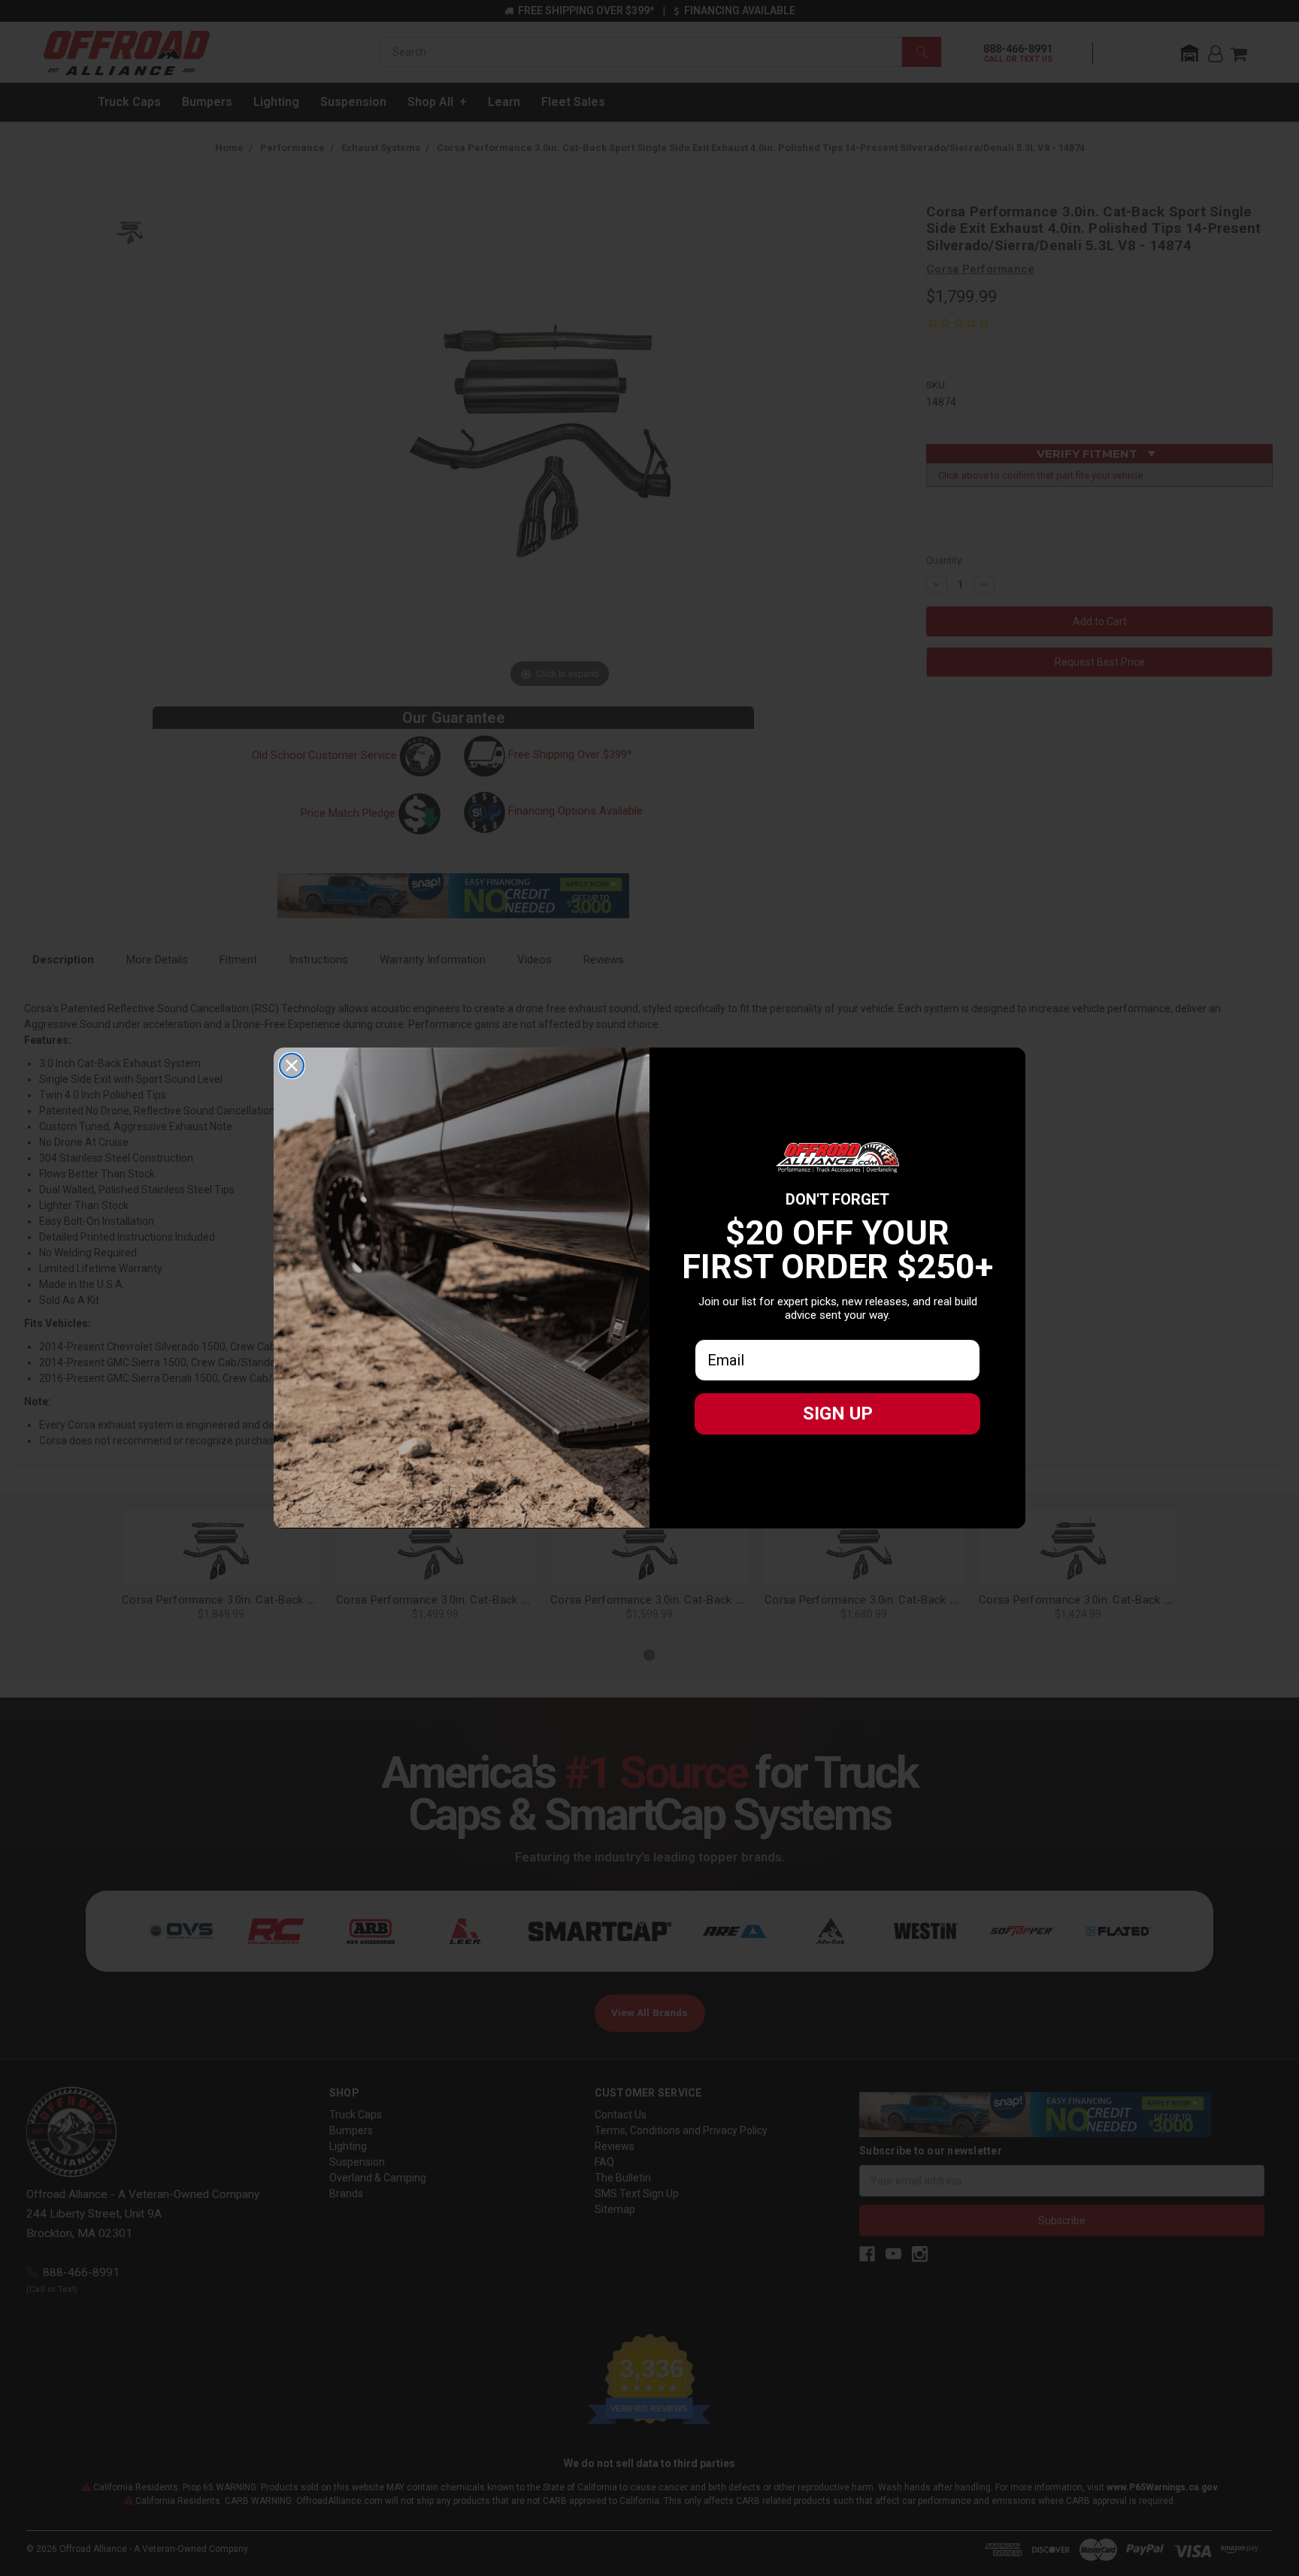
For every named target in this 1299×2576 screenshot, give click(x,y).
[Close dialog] (292, 1066)
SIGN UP (838, 1413)
